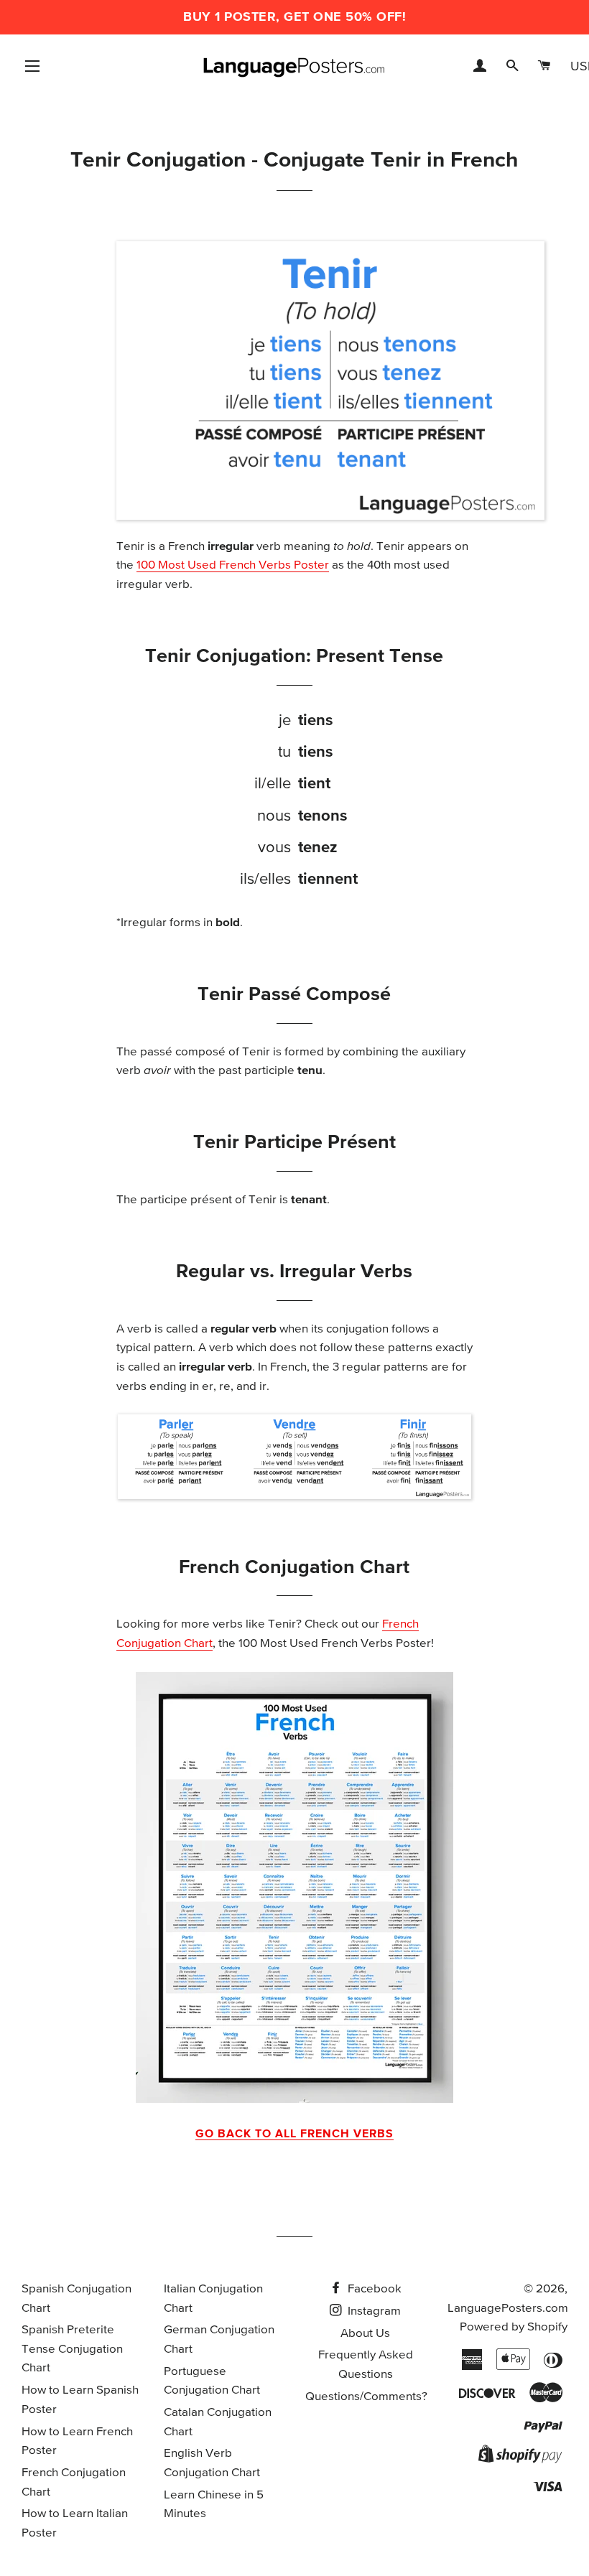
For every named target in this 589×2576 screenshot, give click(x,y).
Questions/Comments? (366, 2397)
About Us (365, 2334)
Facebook (373, 2289)
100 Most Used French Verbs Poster (233, 565)
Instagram (373, 2311)
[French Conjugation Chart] (295, 1887)
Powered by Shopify (514, 2327)
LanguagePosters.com (508, 2309)
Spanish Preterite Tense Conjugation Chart (72, 2349)
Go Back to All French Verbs (294, 2134)
